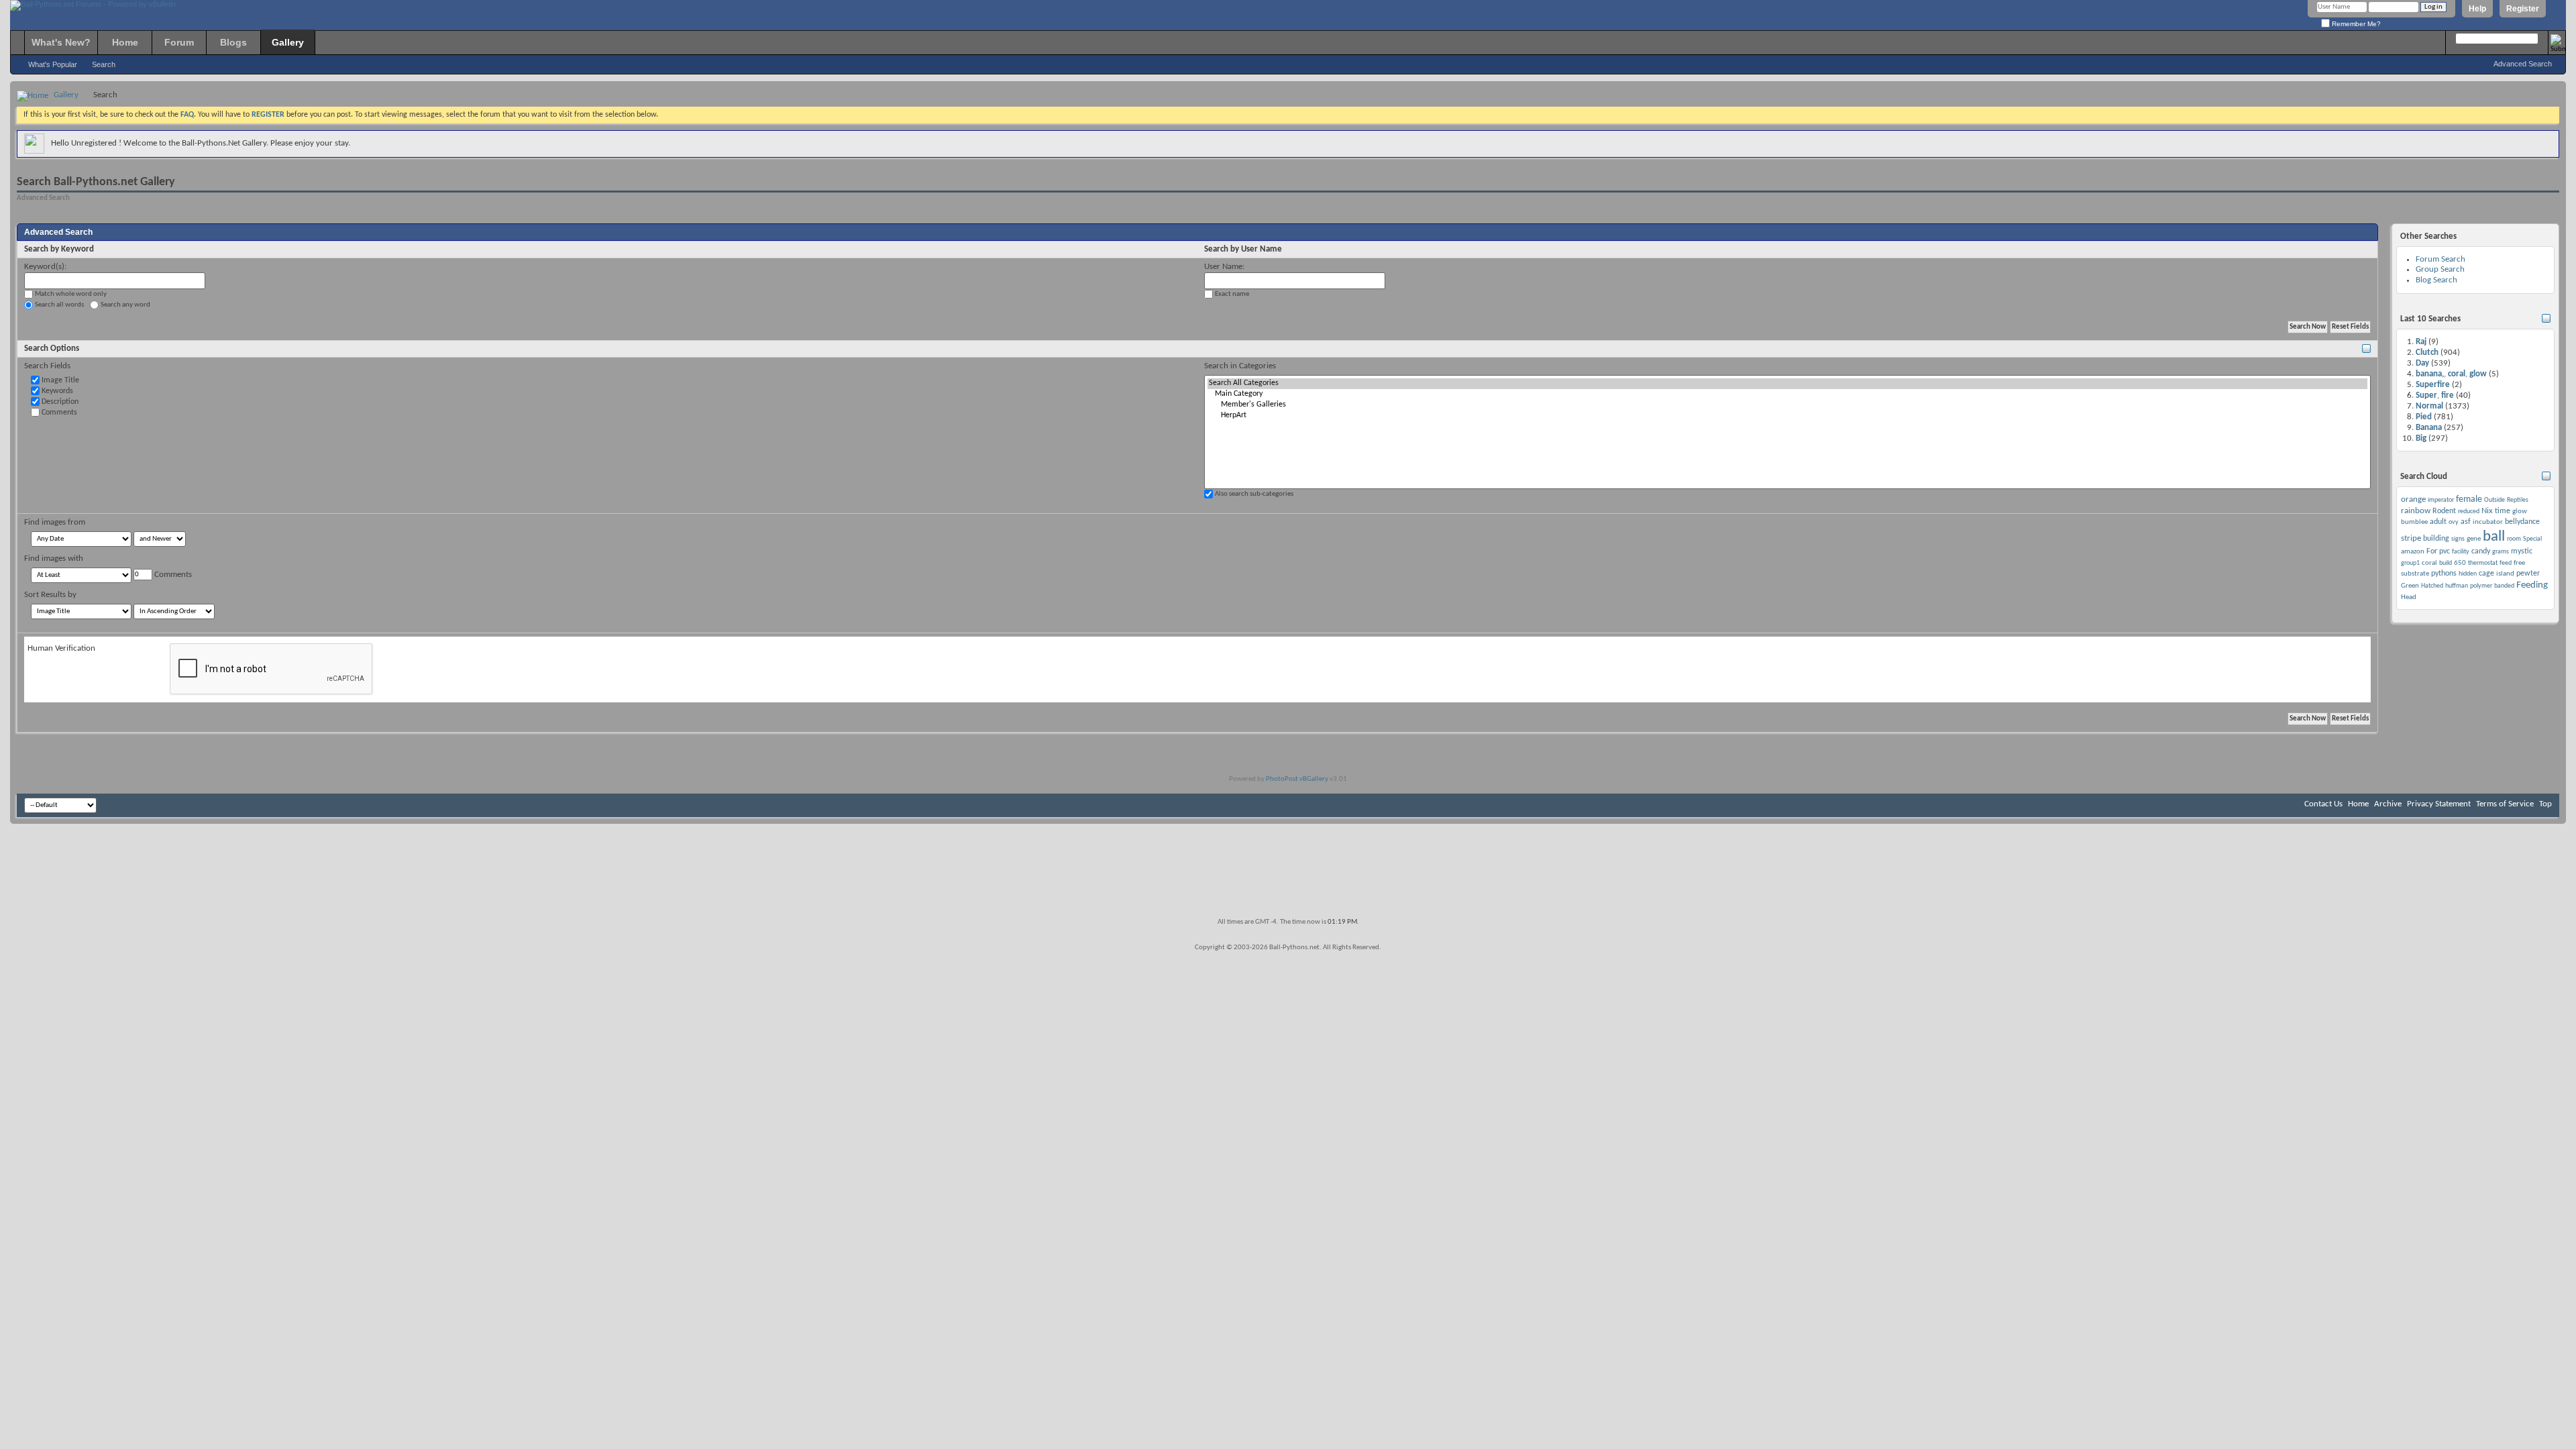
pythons (2444, 574)
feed (2506, 563)
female (2469, 499)
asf (2466, 522)
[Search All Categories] (1787, 384)
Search (104, 64)
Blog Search (2436, 280)
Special (2532, 539)
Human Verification (61, 648)
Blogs (233, 42)
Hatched (2432, 586)
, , (2451, 374)
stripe (2411, 538)
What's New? (61, 42)
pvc (2445, 551)
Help (2477, 9)
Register (2523, 9)
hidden (2468, 574)
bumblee (2414, 522)
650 (2460, 563)
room (2514, 539)
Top (2545, 804)
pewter (2528, 574)
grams (2501, 552)
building (2436, 539)
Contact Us (2323, 804)
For (2432, 551)
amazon (2413, 552)
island (2505, 574)
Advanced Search (2523, 64)
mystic (2522, 551)
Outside (2494, 500)
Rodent (2444, 511)
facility (2461, 552)
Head (2409, 597)
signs (2458, 539)
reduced (2469, 512)
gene (2474, 539)
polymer (2481, 586)
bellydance (2522, 522)
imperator (2441, 500)
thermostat (2483, 563)
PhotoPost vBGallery (1297, 779)
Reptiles (2518, 500)
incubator (2488, 522)
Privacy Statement (2439, 804)
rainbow (2416, 511)
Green (2410, 586)
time (2503, 511)
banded (2504, 586)
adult (2438, 522)
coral (2429, 563)
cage (2486, 574)
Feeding (2532, 585)
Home (125, 42)
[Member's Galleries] (1787, 405)
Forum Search (2440, 259)
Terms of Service (2505, 804)
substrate (2415, 574)
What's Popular (53, 64)
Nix (2487, 511)
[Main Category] (1787, 394)
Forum (179, 42)
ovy (2454, 522)
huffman (2457, 586)
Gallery (288, 42)
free (2519, 563)
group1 (2410, 563)
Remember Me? (2355, 24)
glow (2520, 512)
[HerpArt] (1787, 416)
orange (2413, 499)
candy (2481, 551)
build (2446, 563)
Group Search (2440, 269)
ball (2494, 537)
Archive (2388, 804)
